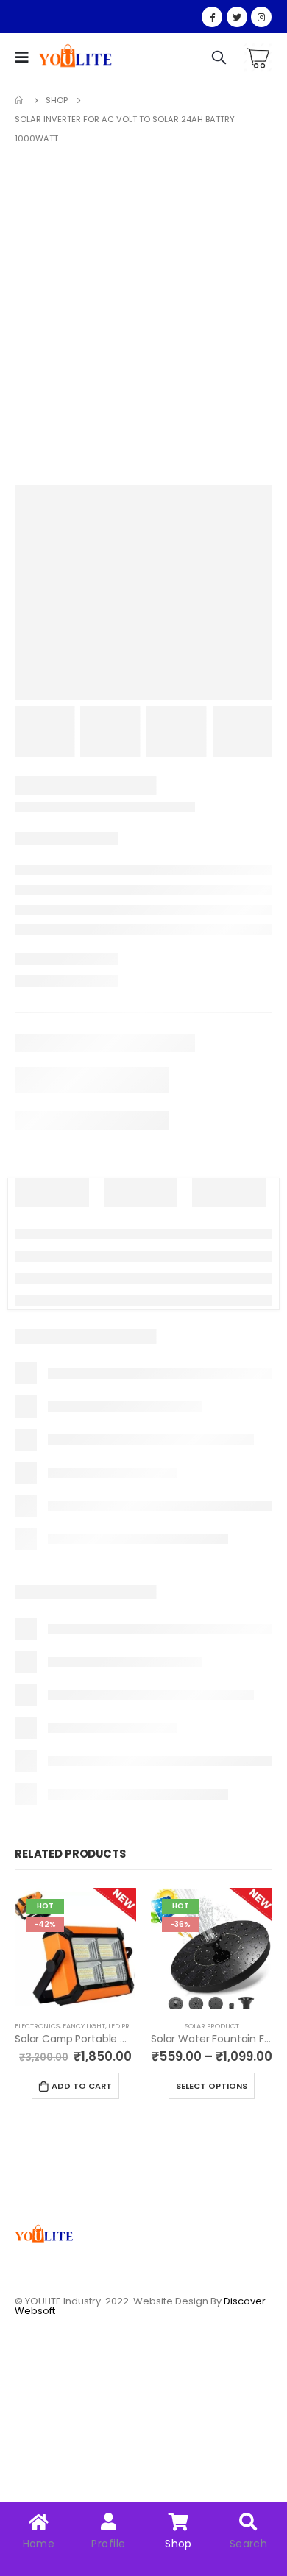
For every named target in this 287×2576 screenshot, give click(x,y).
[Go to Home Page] (20, 100)
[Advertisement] (143, 299)
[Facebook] (212, 17)
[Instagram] (261, 17)
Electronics (37, 2026)
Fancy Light (84, 2026)
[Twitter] (237, 17)
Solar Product (212, 2026)
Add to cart (82, 2086)
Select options (212, 2086)
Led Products (133, 2026)
